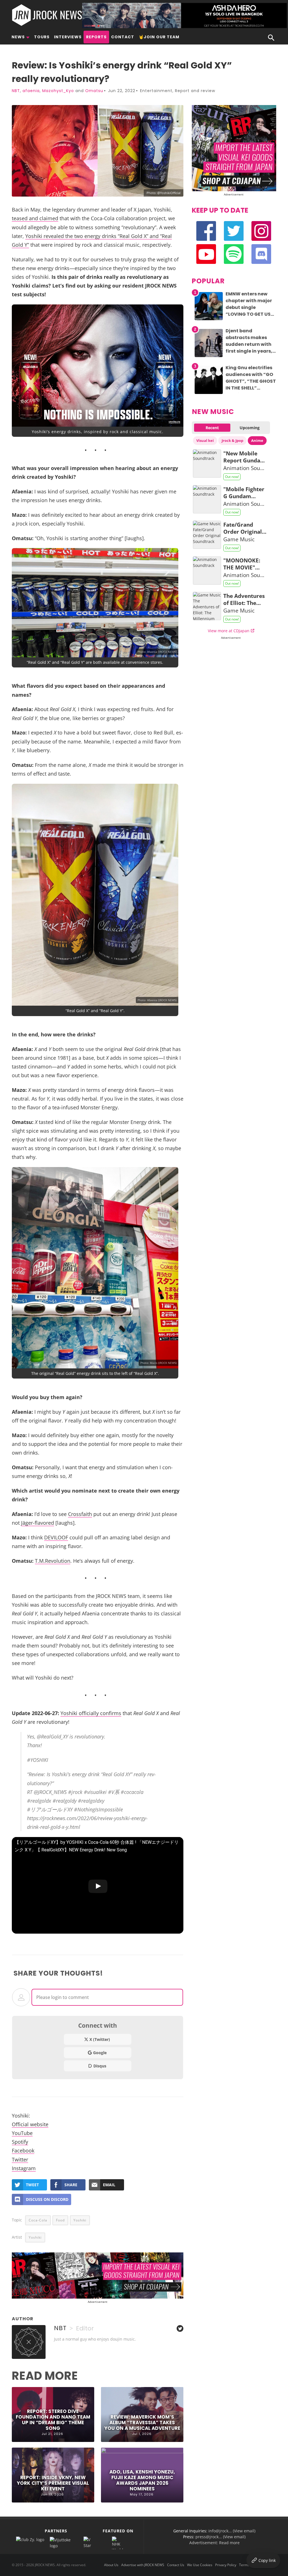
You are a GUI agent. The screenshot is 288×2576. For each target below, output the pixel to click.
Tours (42, 37)
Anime (257, 440)
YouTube (22, 2133)
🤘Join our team (159, 37)
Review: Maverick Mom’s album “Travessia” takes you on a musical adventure (142, 2423)
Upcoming (250, 428)
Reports (96, 37)
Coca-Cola (38, 2220)
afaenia (31, 91)
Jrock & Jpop (232, 440)
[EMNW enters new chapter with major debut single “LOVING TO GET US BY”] (209, 320)
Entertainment (156, 91)
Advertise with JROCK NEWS (143, 2565)
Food (60, 2220)
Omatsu (94, 91)
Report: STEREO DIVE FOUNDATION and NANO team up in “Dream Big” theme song (53, 2420)
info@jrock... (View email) (232, 2531)
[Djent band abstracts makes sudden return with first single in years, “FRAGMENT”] (209, 357)
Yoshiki (80, 2220)
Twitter (20, 2159)
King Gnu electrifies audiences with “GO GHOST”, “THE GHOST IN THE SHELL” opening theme (251, 381)
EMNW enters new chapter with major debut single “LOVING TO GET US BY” (249, 307)
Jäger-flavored (38, 1523)
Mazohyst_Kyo (58, 91)
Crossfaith (80, 1514)
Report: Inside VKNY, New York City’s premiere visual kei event (53, 2483)
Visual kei (205, 440)
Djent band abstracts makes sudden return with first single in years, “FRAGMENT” (249, 344)
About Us (111, 2565)
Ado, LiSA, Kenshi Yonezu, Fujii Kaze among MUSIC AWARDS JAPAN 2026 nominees (142, 2480)
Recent (212, 428)
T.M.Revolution (53, 1561)
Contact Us (176, 2565)
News (18, 37)
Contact (123, 37)
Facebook (23, 2150)
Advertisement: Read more (214, 2543)
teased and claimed (35, 218)
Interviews (68, 37)
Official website (30, 2124)
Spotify (20, 2142)
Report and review (195, 91)
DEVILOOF (56, 1537)
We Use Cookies (200, 2565)
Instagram (24, 2168)
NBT (16, 91)
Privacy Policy (226, 2565)
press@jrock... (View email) (220, 2537)
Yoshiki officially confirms (91, 1713)
